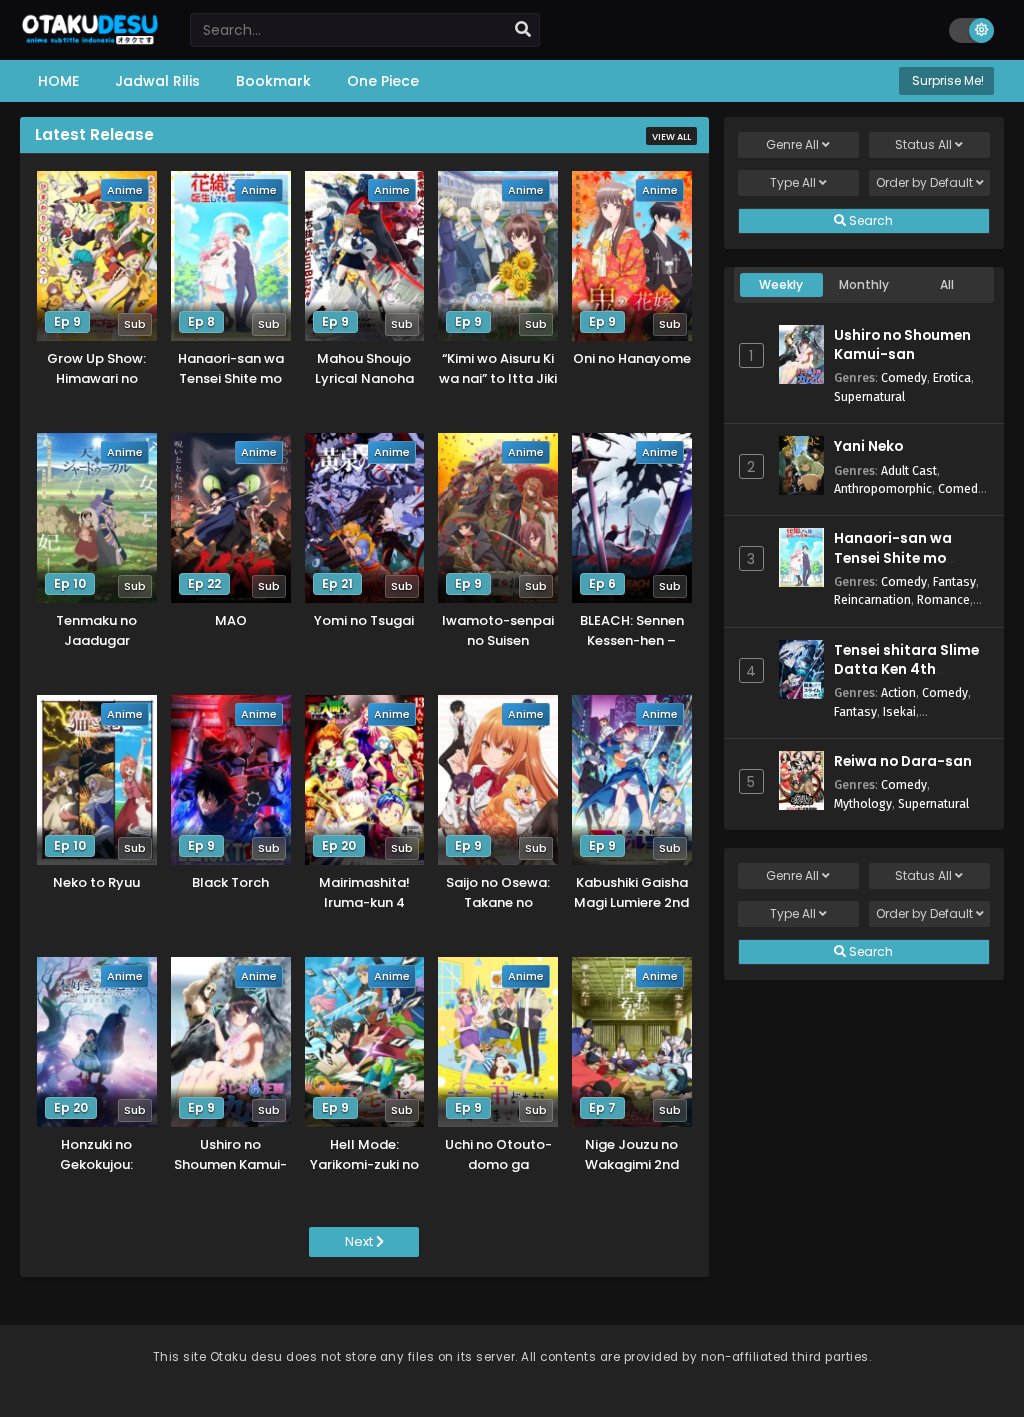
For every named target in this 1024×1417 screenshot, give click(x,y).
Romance (943, 599)
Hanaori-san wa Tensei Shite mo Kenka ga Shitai (893, 557)
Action (898, 692)
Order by (924, 182)
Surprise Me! (946, 80)
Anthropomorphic (883, 488)
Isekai (899, 711)
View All (671, 137)
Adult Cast (909, 470)
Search (869, 220)
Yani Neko (868, 446)
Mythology (863, 803)
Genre (792, 144)
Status (923, 144)
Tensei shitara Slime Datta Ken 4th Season (906, 669)
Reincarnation (872, 599)
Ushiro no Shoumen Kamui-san (902, 345)
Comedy (904, 377)
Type (793, 182)
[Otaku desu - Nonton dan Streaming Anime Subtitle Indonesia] (90, 37)
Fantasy (954, 581)
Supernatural (869, 396)
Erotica (952, 377)
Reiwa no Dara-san (903, 761)
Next (360, 1241)
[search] (523, 30)
